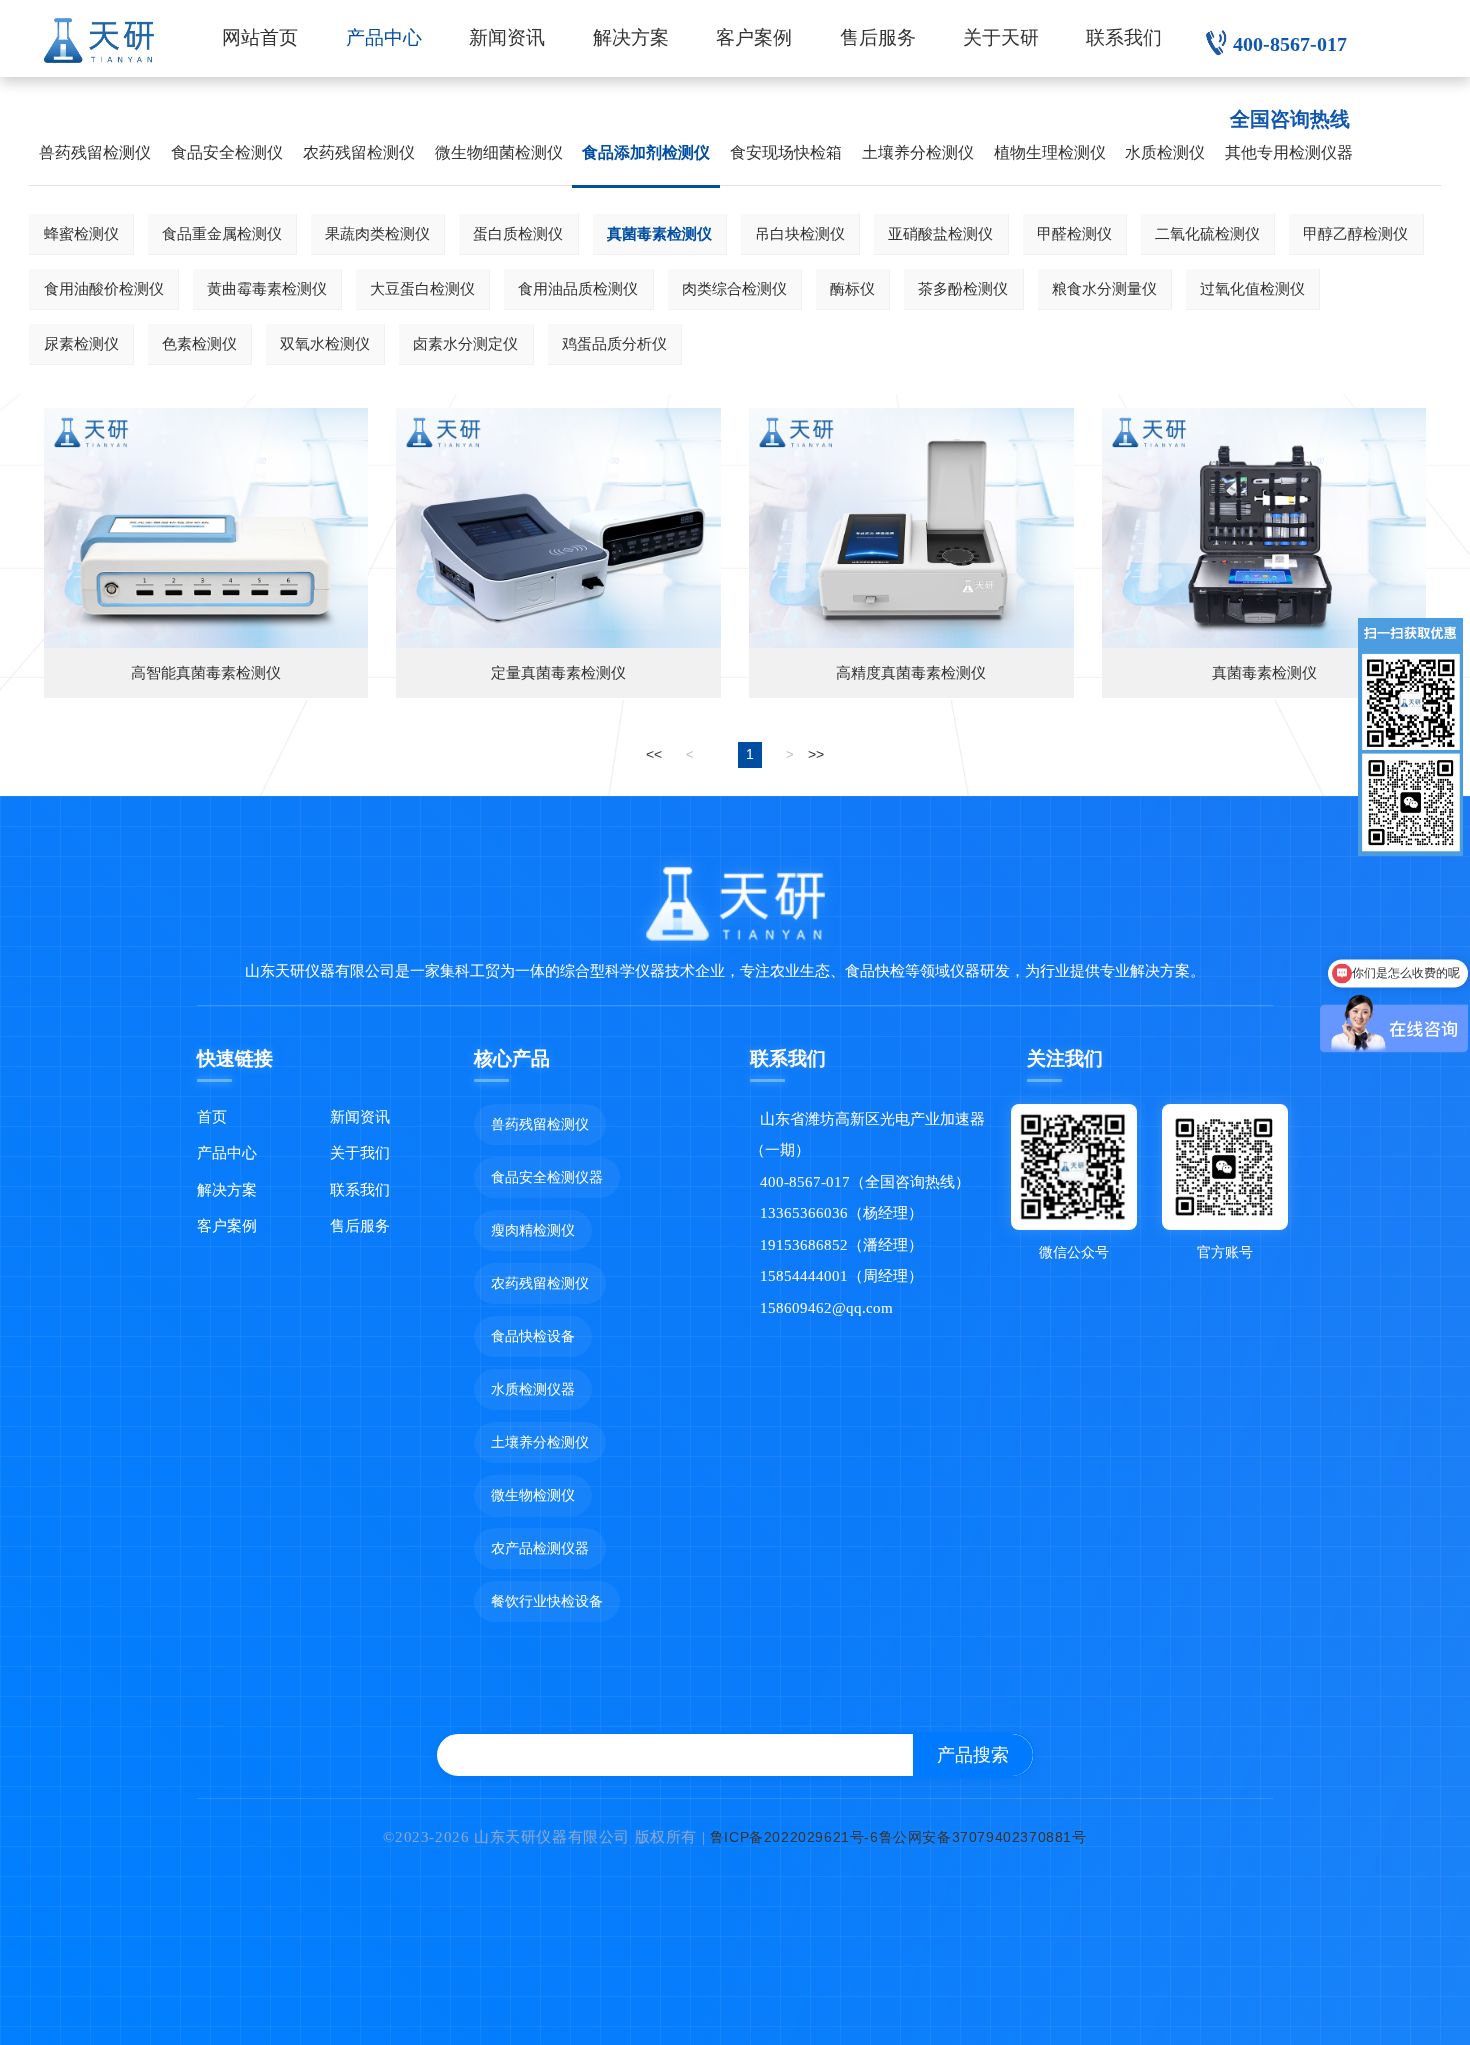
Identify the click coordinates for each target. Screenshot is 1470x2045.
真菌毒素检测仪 (659, 233)
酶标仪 (852, 288)
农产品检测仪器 (540, 1548)
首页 (212, 1116)
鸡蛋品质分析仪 (614, 343)
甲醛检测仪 (1074, 233)
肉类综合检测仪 (734, 288)
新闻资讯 (507, 37)
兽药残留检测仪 (95, 152)
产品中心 (384, 37)
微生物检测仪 (533, 1495)
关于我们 (360, 1152)
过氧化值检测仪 (1252, 288)
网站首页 (260, 37)
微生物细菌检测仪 (499, 152)
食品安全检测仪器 (547, 1177)
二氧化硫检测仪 (1207, 233)
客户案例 (754, 37)
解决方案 (631, 37)
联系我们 (1124, 37)
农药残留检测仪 (359, 152)
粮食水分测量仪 (1104, 288)
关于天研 (1001, 37)
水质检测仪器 (533, 1389)
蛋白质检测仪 (518, 233)
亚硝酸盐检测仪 (940, 233)
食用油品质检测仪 (578, 288)
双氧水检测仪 (325, 343)
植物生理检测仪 (1050, 152)
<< (654, 754)
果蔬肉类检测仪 (377, 233)
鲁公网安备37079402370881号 (983, 1837)
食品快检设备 (533, 1336)
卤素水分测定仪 (465, 343)
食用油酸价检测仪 (104, 288)
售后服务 (878, 37)
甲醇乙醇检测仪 (1355, 233)
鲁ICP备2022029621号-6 (794, 1837)
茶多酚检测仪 (963, 288)
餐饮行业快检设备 (547, 1601)
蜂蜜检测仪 (81, 233)
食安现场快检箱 (786, 152)
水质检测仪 (1165, 152)
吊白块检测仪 (800, 233)
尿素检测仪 (81, 343)
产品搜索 (973, 1755)
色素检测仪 (199, 343)
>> (816, 754)
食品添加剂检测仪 (646, 152)
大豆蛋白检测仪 (422, 288)
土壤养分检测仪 (918, 152)
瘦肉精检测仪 (533, 1230)
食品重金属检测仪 (222, 233)
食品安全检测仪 (227, 152)
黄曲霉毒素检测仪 (267, 288)
